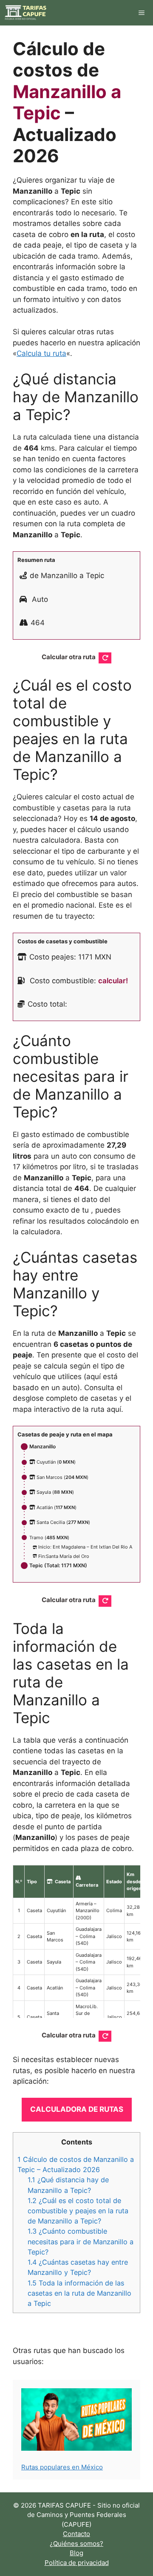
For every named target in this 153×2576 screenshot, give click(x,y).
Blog (76, 2553)
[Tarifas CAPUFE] (26, 13)
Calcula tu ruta (41, 353)
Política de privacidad (77, 2563)
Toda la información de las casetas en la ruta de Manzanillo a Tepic (79, 2293)
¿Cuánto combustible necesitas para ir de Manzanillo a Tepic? (81, 2241)
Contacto (76, 2534)
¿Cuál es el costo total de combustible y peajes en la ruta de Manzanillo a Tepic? (78, 2211)
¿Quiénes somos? (76, 2544)
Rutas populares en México (62, 2467)
